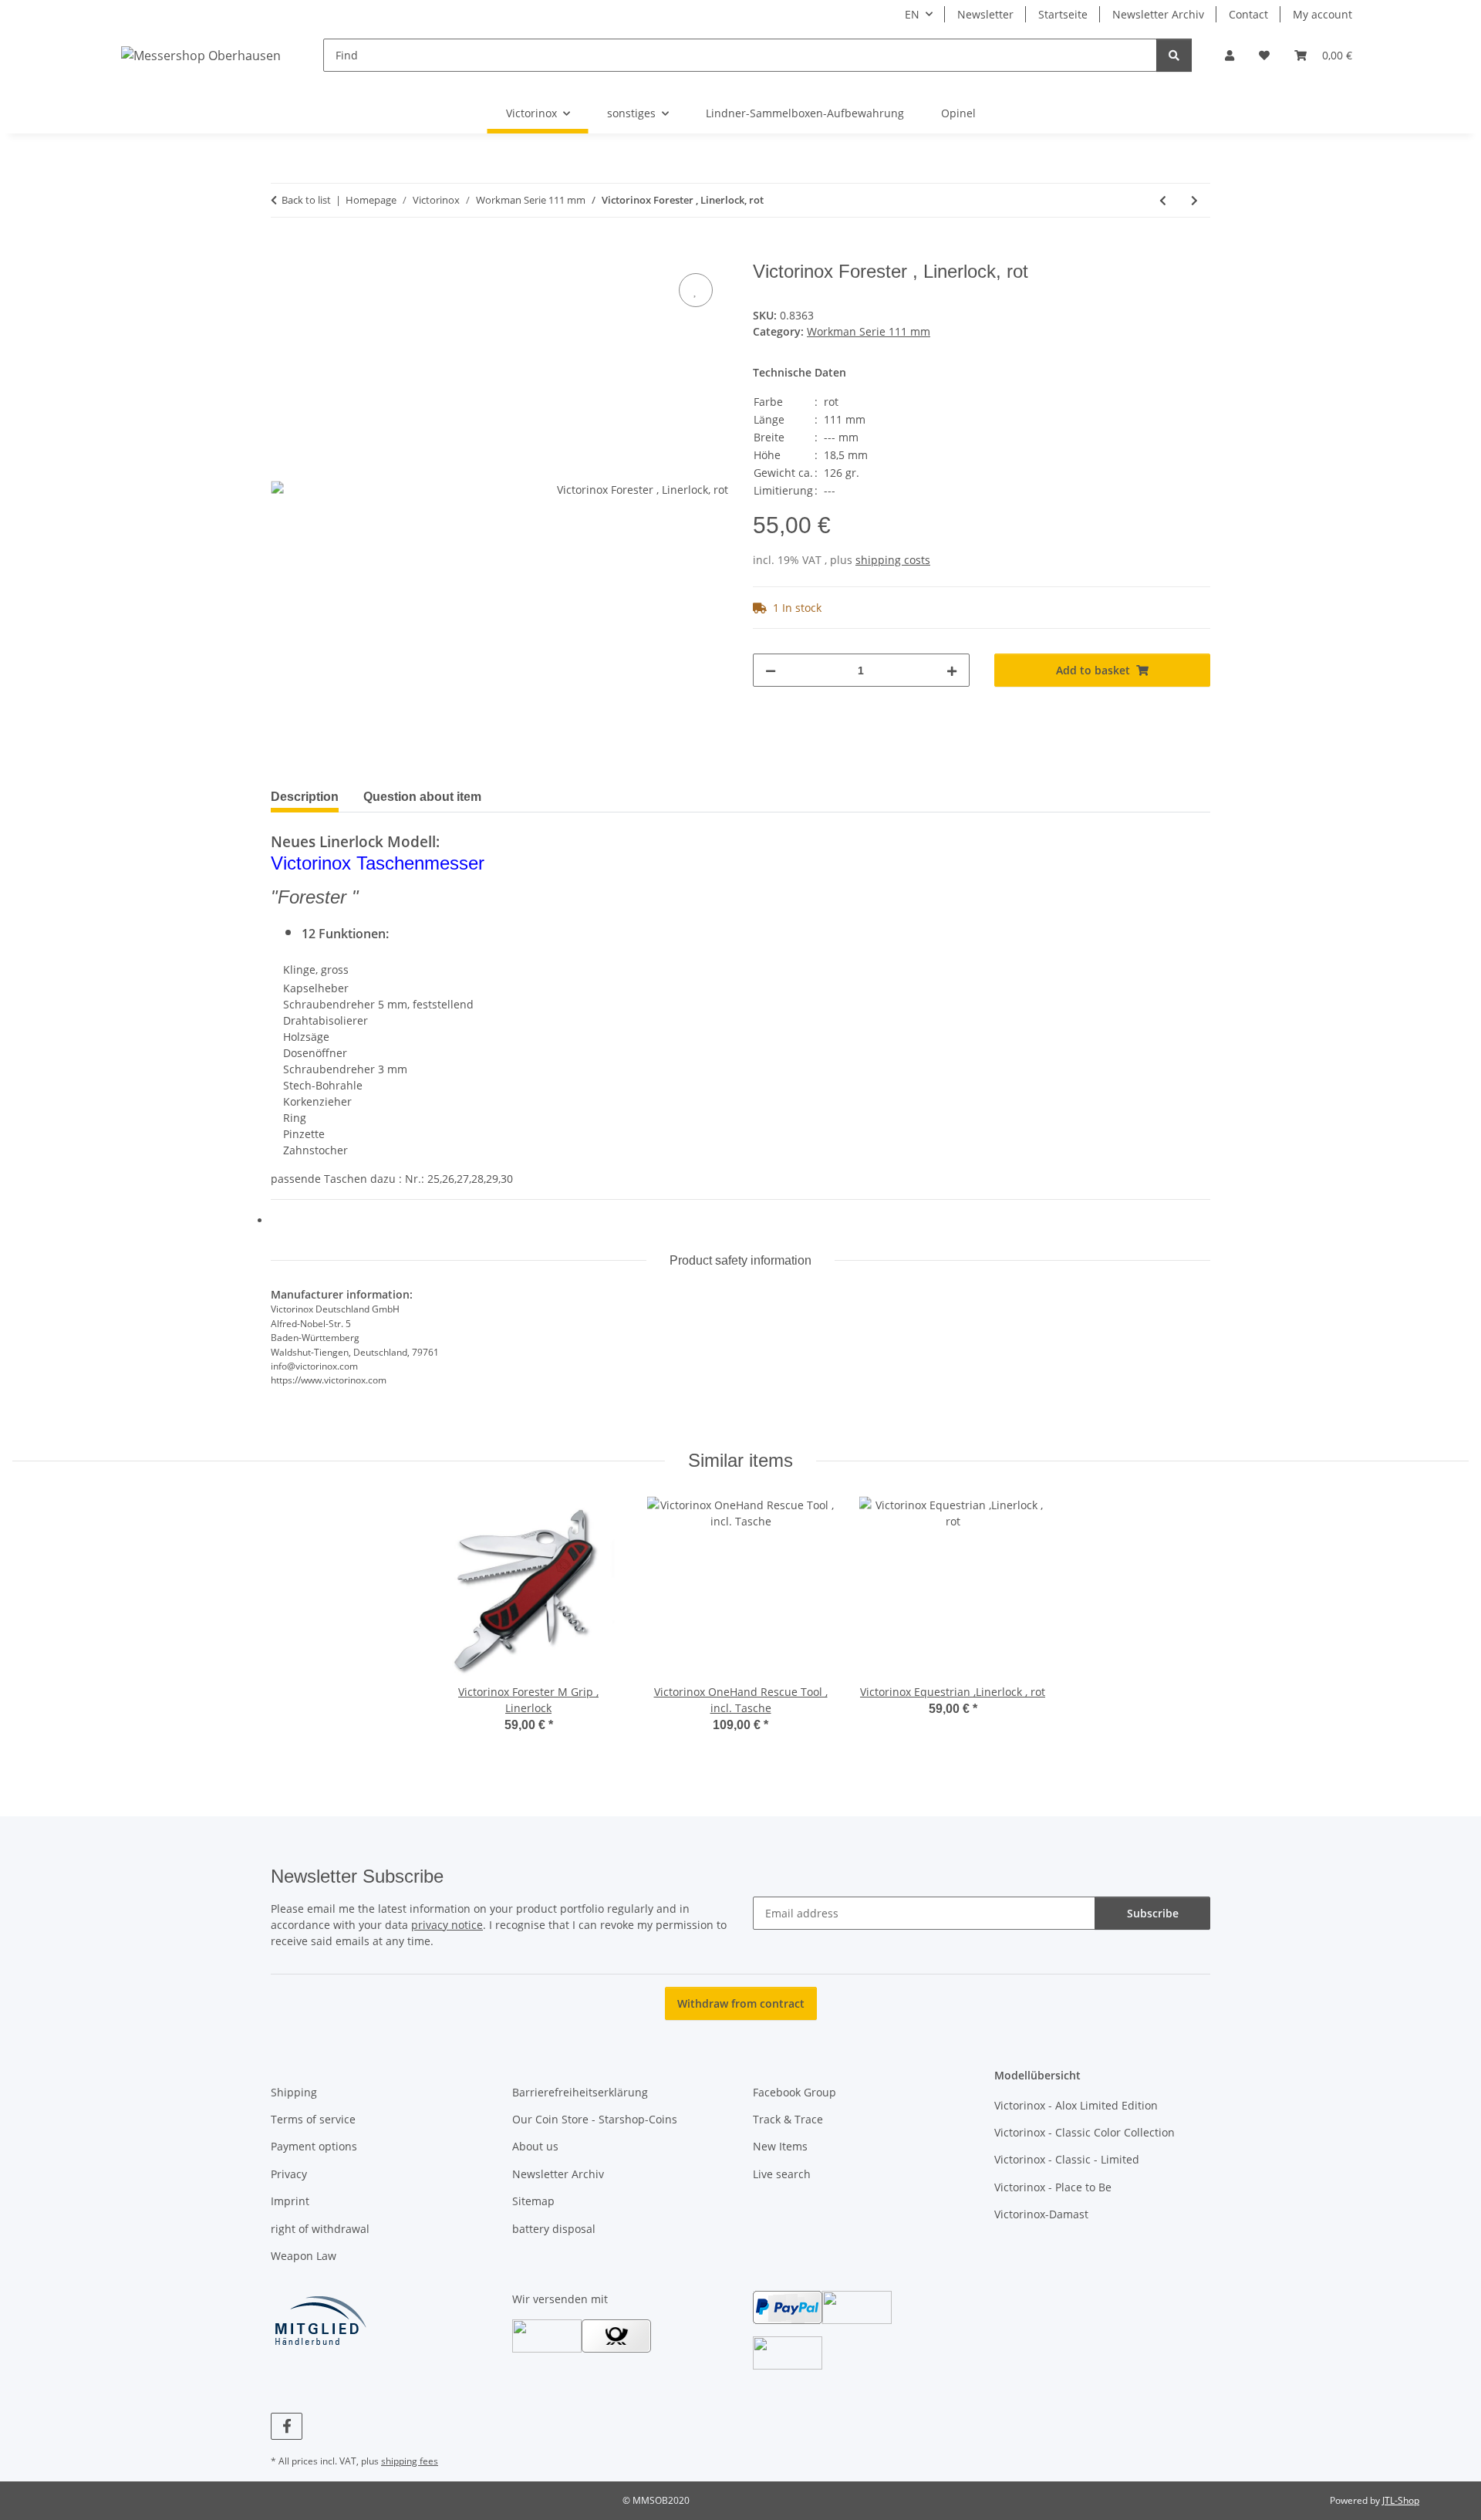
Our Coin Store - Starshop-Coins (595, 2119)
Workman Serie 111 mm (869, 331)
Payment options (314, 2146)
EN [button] (912, 14)
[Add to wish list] (696, 290)
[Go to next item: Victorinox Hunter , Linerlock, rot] (1194, 200)
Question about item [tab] (422, 797)
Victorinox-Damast (1041, 2214)
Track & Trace (788, 2119)
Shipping (294, 2092)
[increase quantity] (952, 670)
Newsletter (985, 14)
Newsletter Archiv (1158, 14)
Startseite (1063, 14)
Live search (782, 2174)
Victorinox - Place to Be (1053, 2187)
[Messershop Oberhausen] (201, 55)
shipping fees (410, 2461)
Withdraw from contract (741, 2003)
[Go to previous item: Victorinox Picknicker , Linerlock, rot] (1163, 200)
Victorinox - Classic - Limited (1067, 2159)
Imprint (290, 2201)
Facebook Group (794, 2092)
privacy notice (447, 1925)
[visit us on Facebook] (287, 2426)
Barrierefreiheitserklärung (580, 2092)
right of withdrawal (320, 2229)
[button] (1230, 55)
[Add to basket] (283, 252)
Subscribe (1153, 1913)
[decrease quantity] (771, 670)
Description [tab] (305, 797)
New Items (780, 2146)
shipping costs (893, 560)
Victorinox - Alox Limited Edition (1076, 2105)
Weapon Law (304, 2256)
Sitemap (533, 2201)
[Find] (1174, 55)
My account (1322, 14)
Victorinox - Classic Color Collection (1085, 2132)
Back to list (306, 200)
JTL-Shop (1401, 2500)
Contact (1248, 14)
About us (535, 2146)
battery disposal (554, 2229)
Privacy (289, 2174)
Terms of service (313, 2119)
